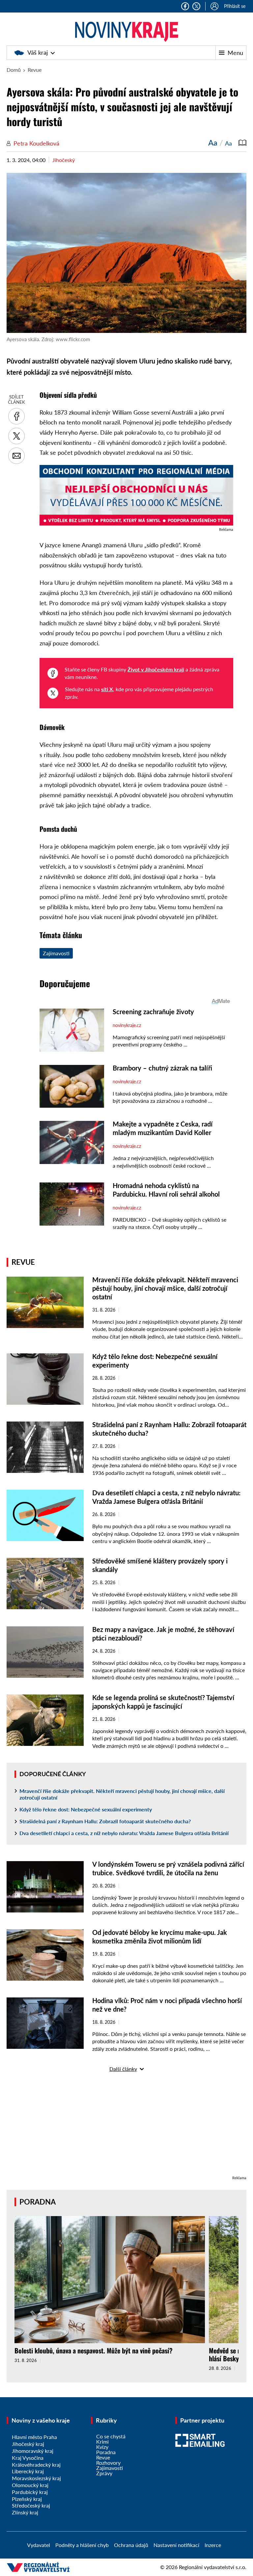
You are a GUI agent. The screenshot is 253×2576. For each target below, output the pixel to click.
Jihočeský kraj (28, 2444)
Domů (14, 70)
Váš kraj (38, 52)
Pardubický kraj (30, 2492)
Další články (123, 2069)
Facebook (185, 6)
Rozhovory (108, 2463)
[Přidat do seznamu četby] (242, 143)
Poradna (38, 2202)
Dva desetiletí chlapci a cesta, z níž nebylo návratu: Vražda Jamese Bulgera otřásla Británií (124, 1833)
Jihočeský (64, 160)
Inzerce (213, 2545)
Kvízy (102, 2447)
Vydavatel (39, 2545)
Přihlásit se (235, 6)
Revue (35, 70)
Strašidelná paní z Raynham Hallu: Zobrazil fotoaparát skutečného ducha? (105, 1821)
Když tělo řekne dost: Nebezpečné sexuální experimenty (86, 1809)
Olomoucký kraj (30, 2485)
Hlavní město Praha (34, 2437)
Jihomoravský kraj (33, 2451)
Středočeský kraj (31, 2505)
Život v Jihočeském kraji (156, 669)
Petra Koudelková (36, 143)
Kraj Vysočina (28, 2458)
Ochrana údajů (131, 2545)
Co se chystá (111, 2436)
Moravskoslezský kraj (36, 2478)
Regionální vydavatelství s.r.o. (213, 2567)
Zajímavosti (56, 953)
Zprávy (104, 2473)
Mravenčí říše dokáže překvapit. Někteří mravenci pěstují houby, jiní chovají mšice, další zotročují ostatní (165, 1288)
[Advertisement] (126, 2128)
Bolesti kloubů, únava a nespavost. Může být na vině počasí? (94, 2350)
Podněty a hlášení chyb (82, 2545)
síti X (107, 689)
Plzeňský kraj (27, 2499)
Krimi (102, 2441)
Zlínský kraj (25, 2512)
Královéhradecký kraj (36, 2465)
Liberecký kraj (28, 2471)
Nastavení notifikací (176, 2545)
